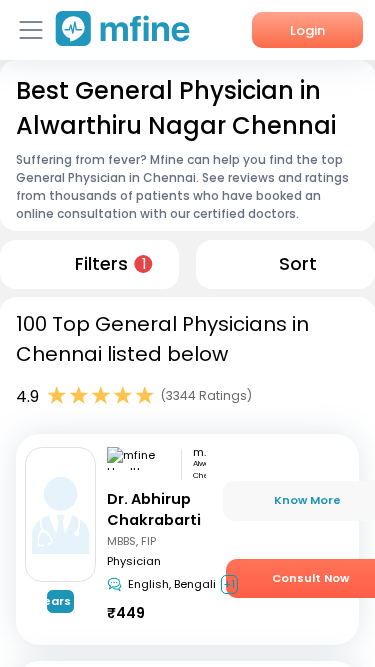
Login (307, 30)
